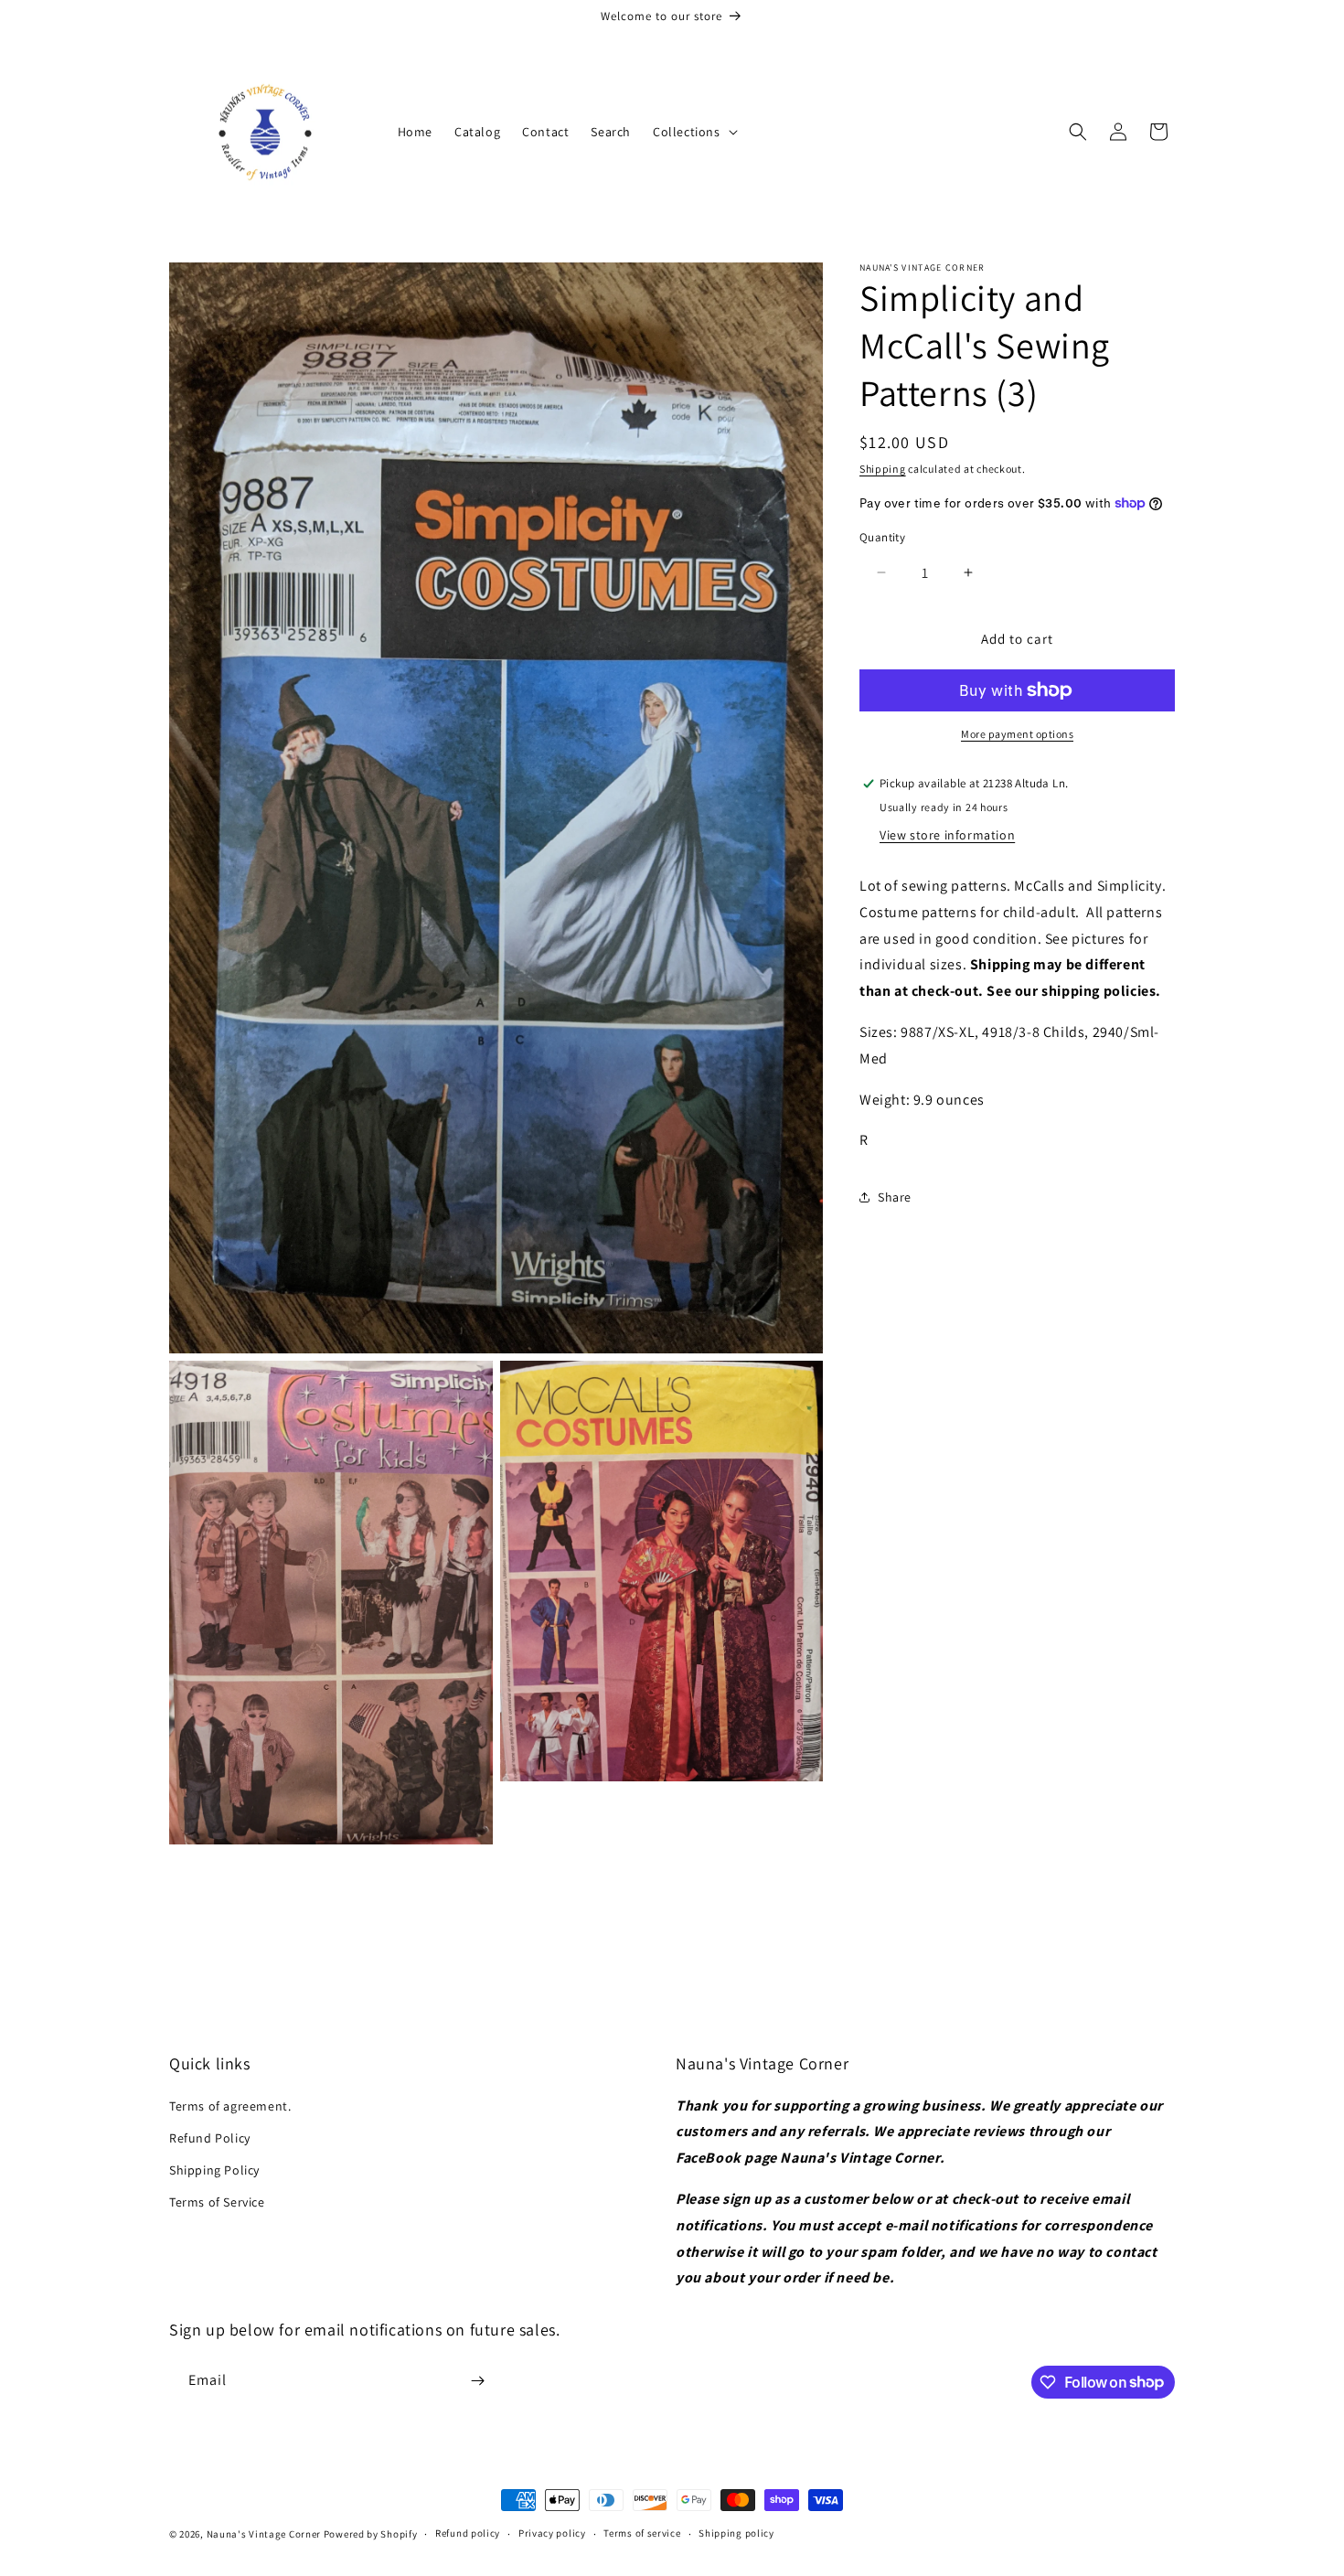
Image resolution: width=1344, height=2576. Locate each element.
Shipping (883, 469)
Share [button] (895, 1196)
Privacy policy (552, 2533)
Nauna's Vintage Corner (264, 2534)
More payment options (1017, 734)
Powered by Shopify (371, 2534)
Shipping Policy (214, 2170)
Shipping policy (736, 2533)
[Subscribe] (477, 2381)
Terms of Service (217, 2202)
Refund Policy (210, 2138)
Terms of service (642, 2533)
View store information (947, 834)
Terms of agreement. (230, 2106)
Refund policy (468, 2533)
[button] (693, 132)
